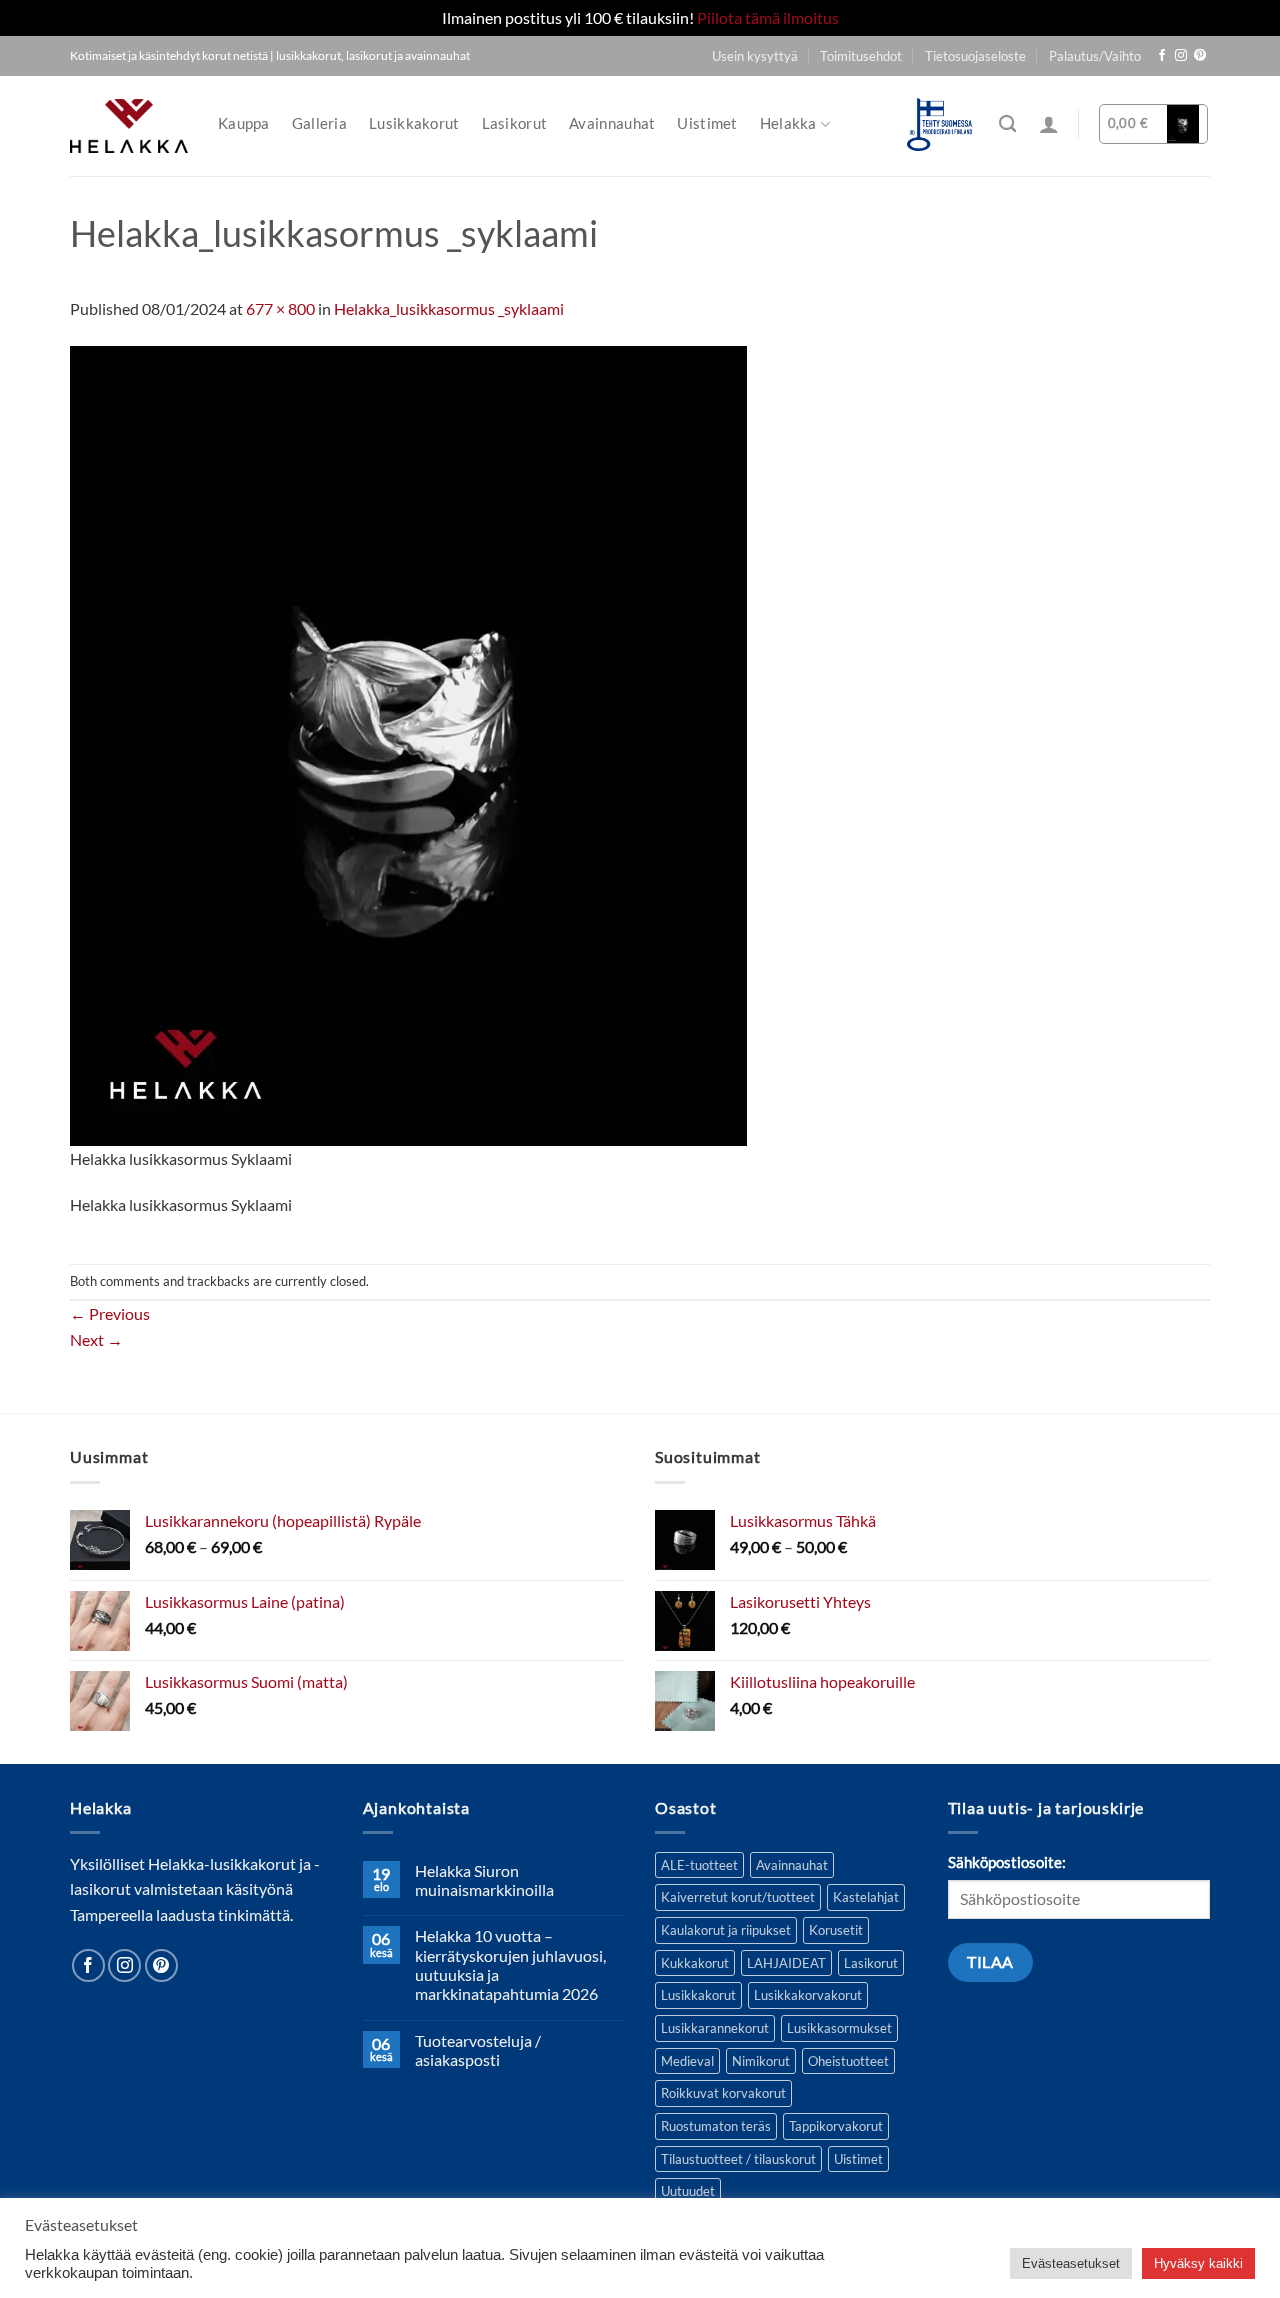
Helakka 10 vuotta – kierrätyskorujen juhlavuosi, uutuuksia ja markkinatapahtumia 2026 (510, 1964)
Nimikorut (761, 2061)
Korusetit (836, 1930)
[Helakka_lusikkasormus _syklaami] (408, 743)
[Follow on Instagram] (1181, 56)
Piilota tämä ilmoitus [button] (768, 17)
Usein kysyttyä (755, 56)
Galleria (319, 123)
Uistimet (707, 123)
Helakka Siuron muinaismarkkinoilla (484, 1880)
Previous (110, 1313)
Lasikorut (515, 123)
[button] (1049, 124)
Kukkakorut (695, 1963)
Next (96, 1339)
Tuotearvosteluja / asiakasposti (478, 2050)
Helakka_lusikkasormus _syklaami (449, 308)
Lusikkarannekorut (715, 2028)
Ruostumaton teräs (716, 2126)
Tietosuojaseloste (975, 56)
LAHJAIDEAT (786, 1963)
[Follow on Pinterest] (1200, 56)
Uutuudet (688, 2191)
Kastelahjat (866, 1897)
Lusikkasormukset (839, 2028)
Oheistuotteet (848, 2061)
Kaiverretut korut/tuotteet (738, 1897)
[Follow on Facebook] (1162, 56)
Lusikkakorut (414, 123)
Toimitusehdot (861, 56)
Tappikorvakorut (836, 2126)
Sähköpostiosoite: (1007, 1862)
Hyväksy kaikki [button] (1198, 2263)
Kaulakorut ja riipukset (726, 1930)
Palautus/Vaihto (1095, 56)
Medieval (687, 2061)
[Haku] (1007, 124)
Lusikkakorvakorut (808, 1995)
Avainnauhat (612, 123)
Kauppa (244, 123)
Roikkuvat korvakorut (723, 2093)
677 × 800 (280, 308)
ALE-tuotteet (699, 1865)
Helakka (788, 123)
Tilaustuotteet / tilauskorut (738, 2159)
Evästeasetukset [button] (1071, 2263)
